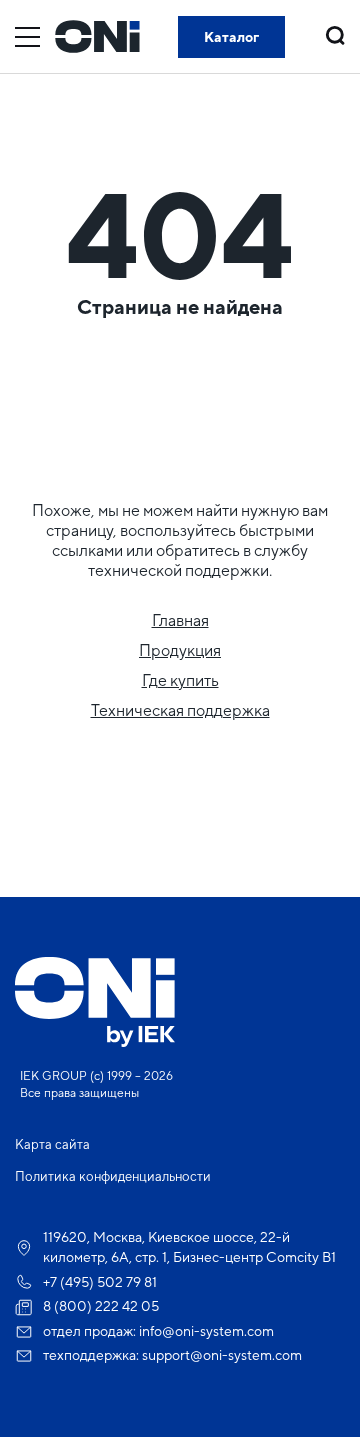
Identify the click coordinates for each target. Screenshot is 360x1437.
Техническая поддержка (180, 710)
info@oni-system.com (206, 1331)
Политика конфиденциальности (113, 1176)
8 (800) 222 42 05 (101, 1306)
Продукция (180, 650)
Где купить (180, 680)
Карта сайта (52, 1144)
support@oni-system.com (222, 1355)
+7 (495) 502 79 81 (100, 1282)
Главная (180, 620)
